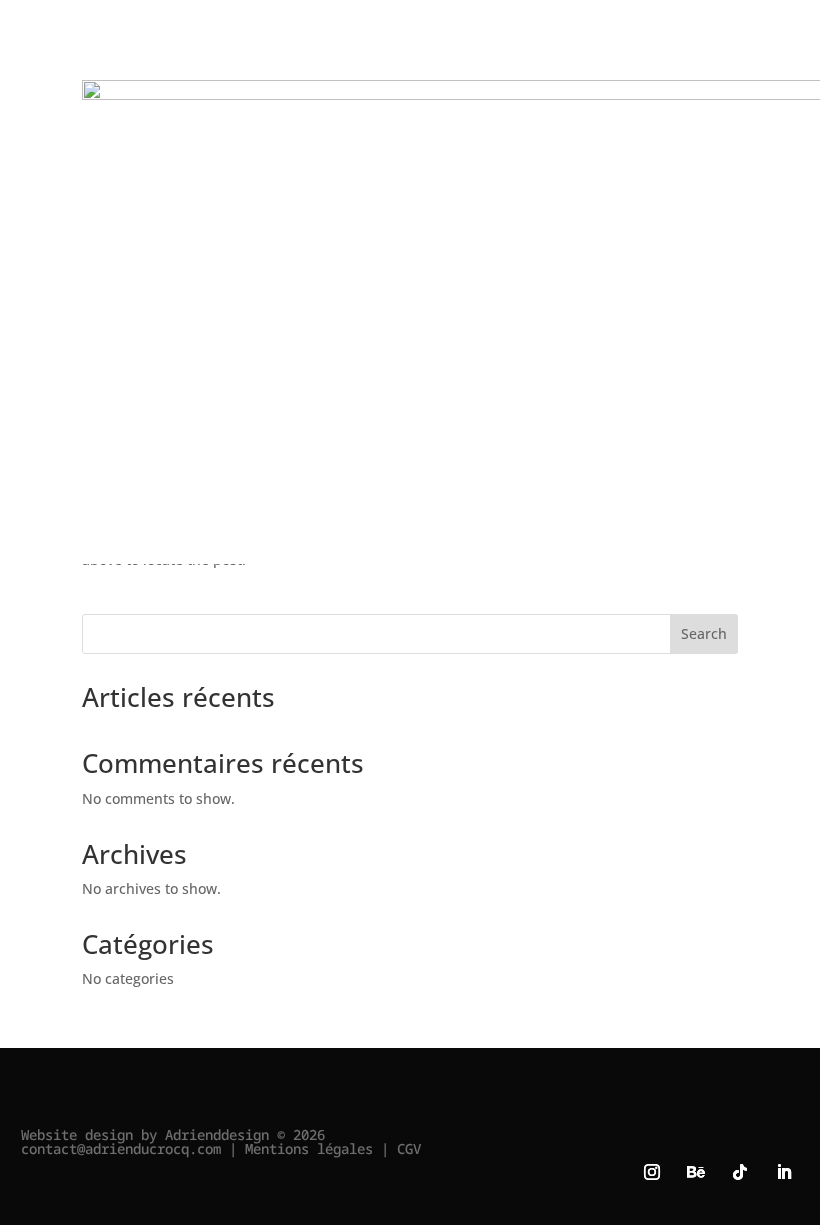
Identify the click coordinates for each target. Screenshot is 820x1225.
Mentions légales (309, 1148)
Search (704, 633)
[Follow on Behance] (696, 1172)
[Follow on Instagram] (652, 1172)
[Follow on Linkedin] (784, 1172)
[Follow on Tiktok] (740, 1172)
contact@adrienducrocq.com (121, 1148)
